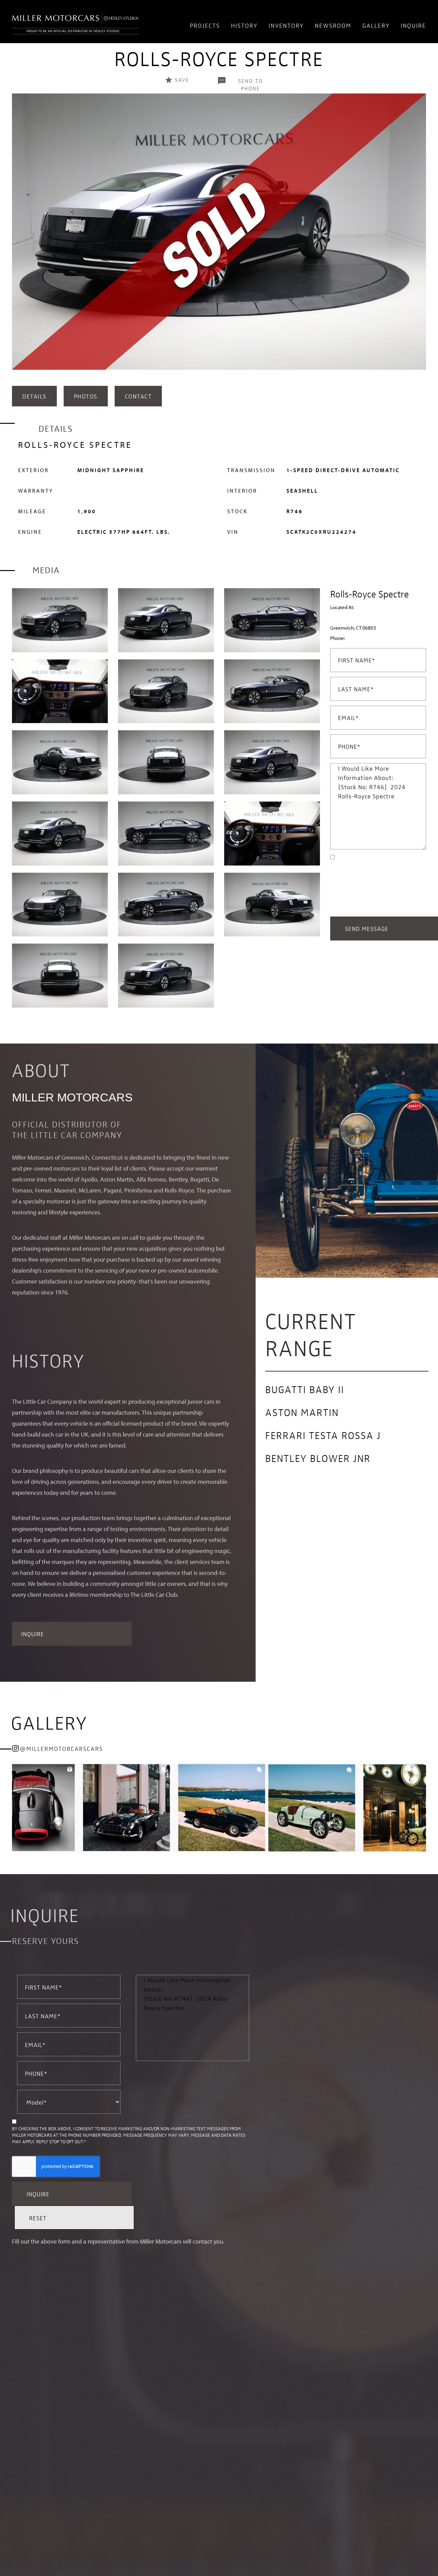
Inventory (286, 25)
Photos (86, 396)
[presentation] (19, 238)
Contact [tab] (138, 396)
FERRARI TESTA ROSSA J (323, 1435)
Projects (205, 25)
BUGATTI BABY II (305, 1389)
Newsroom (333, 25)
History (244, 25)
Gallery (376, 25)
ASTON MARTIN (302, 1412)
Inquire (413, 25)
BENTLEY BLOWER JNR (318, 1458)
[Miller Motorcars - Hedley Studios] (75, 22)
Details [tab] (34, 396)
